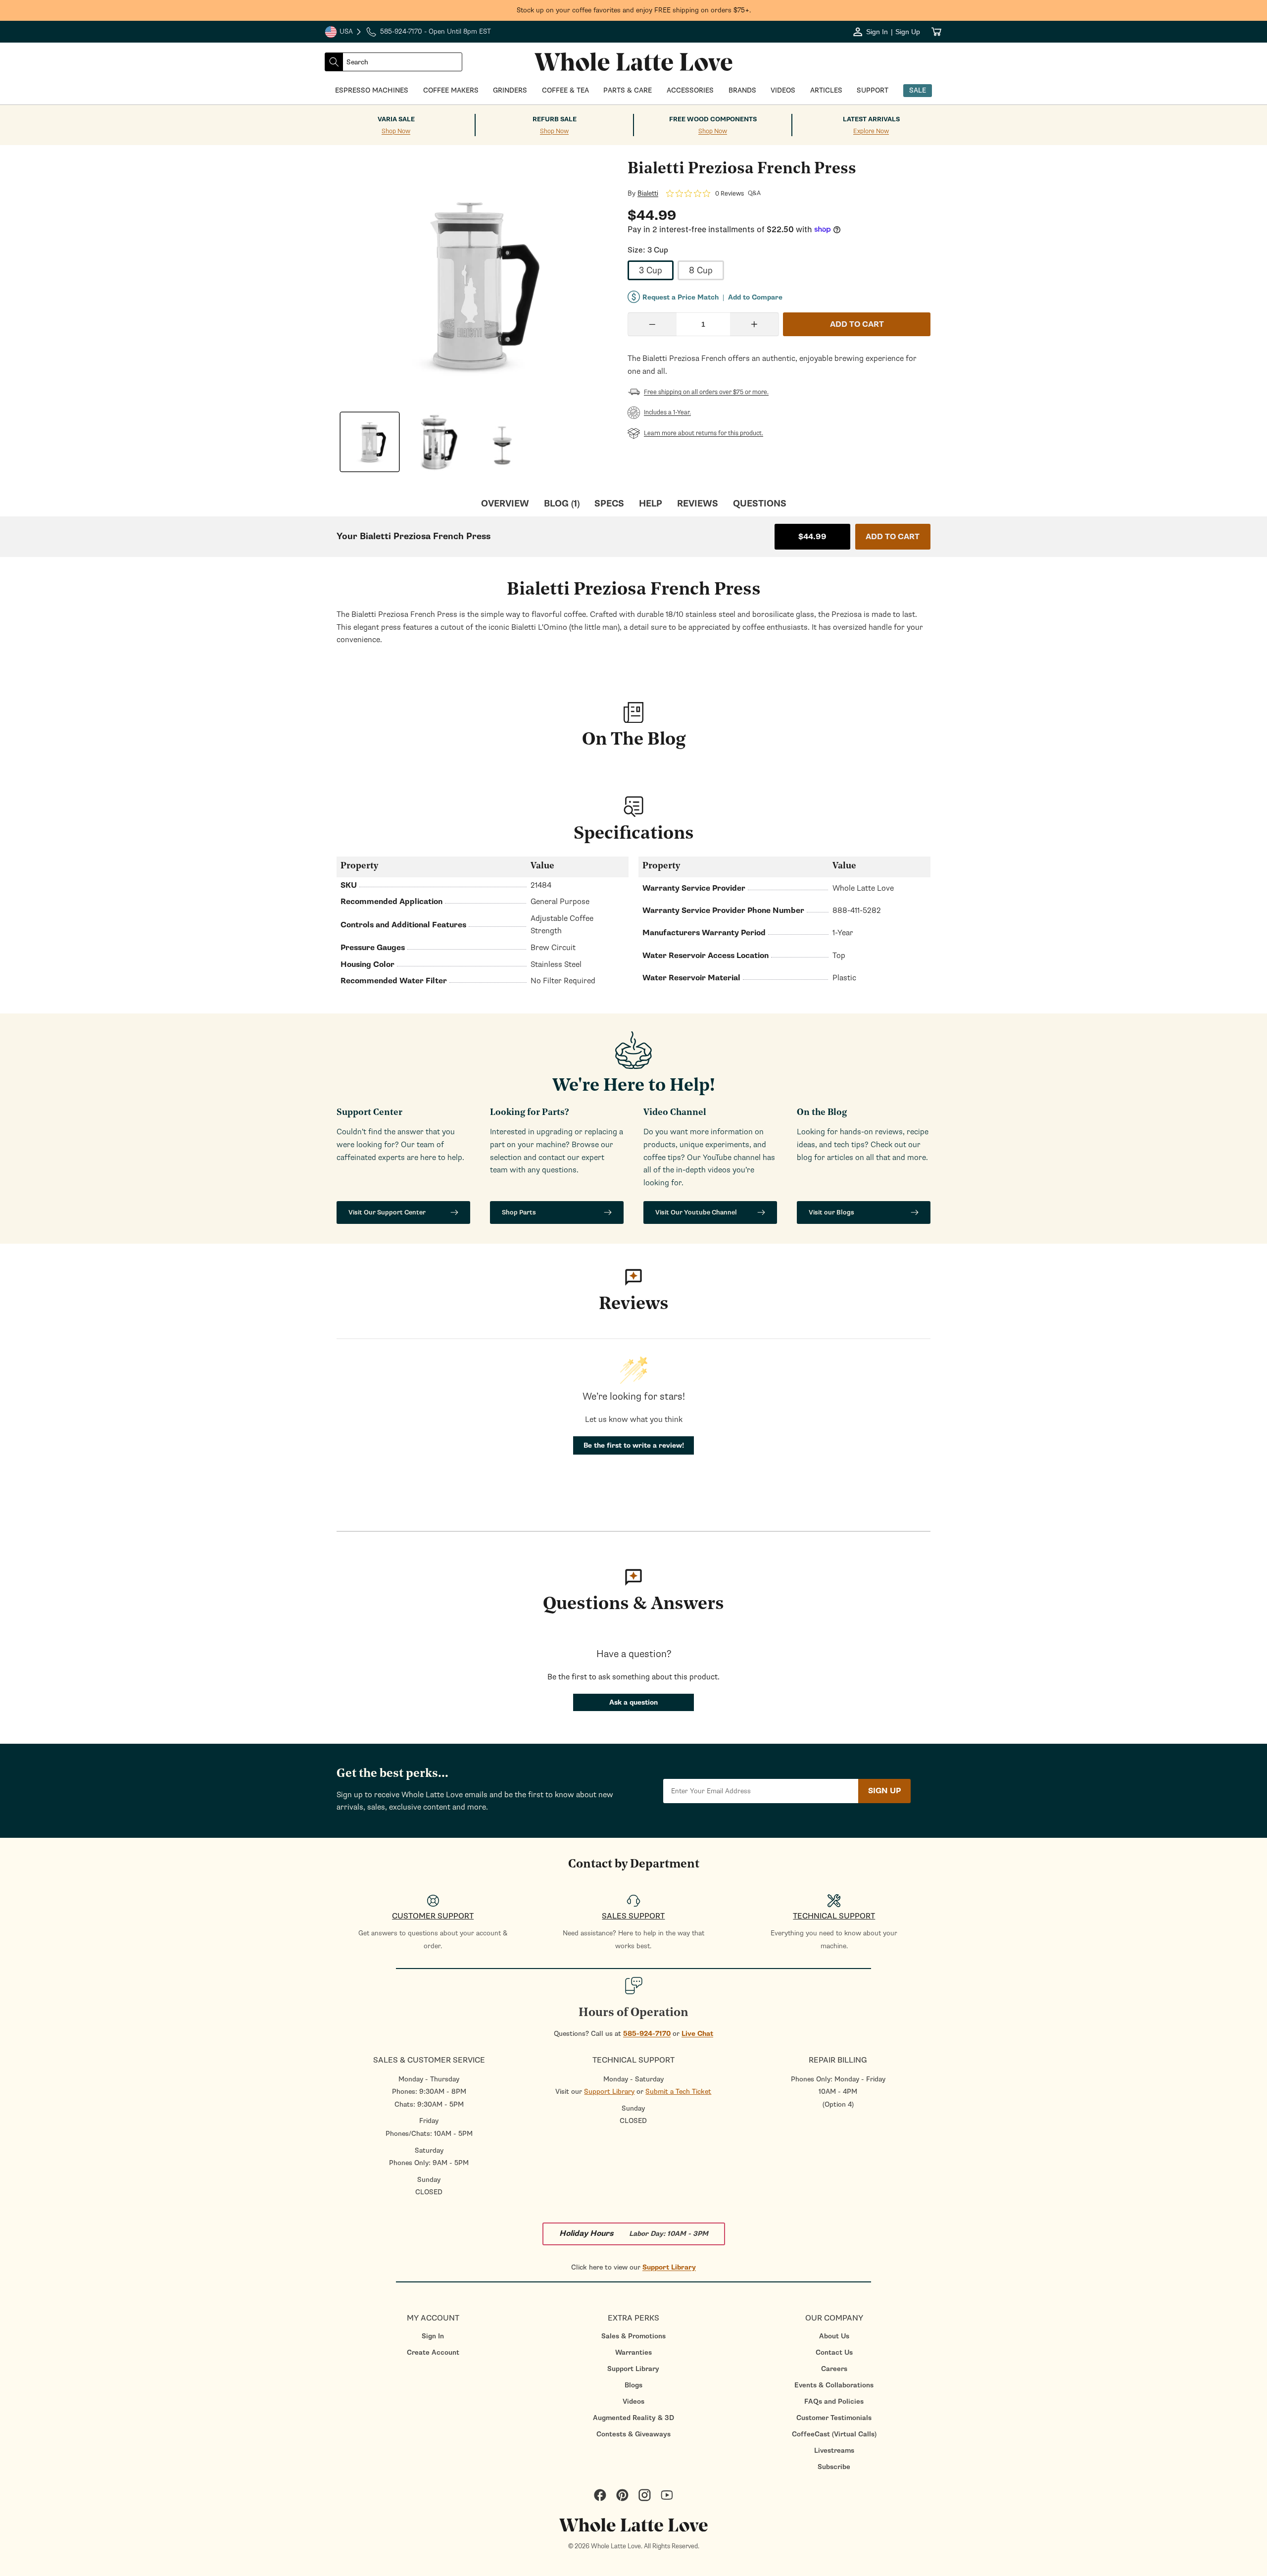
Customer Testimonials (834, 2418)
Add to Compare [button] (755, 298)
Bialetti (648, 194)
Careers (834, 2369)
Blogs (633, 2385)
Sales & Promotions (633, 2336)
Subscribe (834, 2467)
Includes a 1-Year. (667, 412)
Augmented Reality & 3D (633, 2418)
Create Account (433, 2352)
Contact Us (834, 2352)
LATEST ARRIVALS (871, 119)
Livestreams (834, 2450)
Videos (633, 2401)
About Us (834, 2336)
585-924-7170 (647, 2034)
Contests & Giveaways (633, 2434)
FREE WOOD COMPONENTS (713, 119)
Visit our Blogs (831, 1212)
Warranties (633, 2352)
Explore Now (871, 131)
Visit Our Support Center (387, 1212)
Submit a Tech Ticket (678, 2092)
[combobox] (402, 62)
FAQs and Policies (834, 2401)
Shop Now (396, 131)
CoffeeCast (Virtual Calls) (834, 2434)
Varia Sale (396, 119)
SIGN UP (884, 1791)
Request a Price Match (681, 297)
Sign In (433, 2336)
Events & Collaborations (834, 2385)
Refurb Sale (555, 119)
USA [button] (343, 33)
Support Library (609, 2092)
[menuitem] (433, 2336)
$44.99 (812, 537)
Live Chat (697, 2034)
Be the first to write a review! (634, 1445)
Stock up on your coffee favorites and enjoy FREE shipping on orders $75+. (634, 10)
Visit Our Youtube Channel (696, 1212)
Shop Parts (519, 1212)
